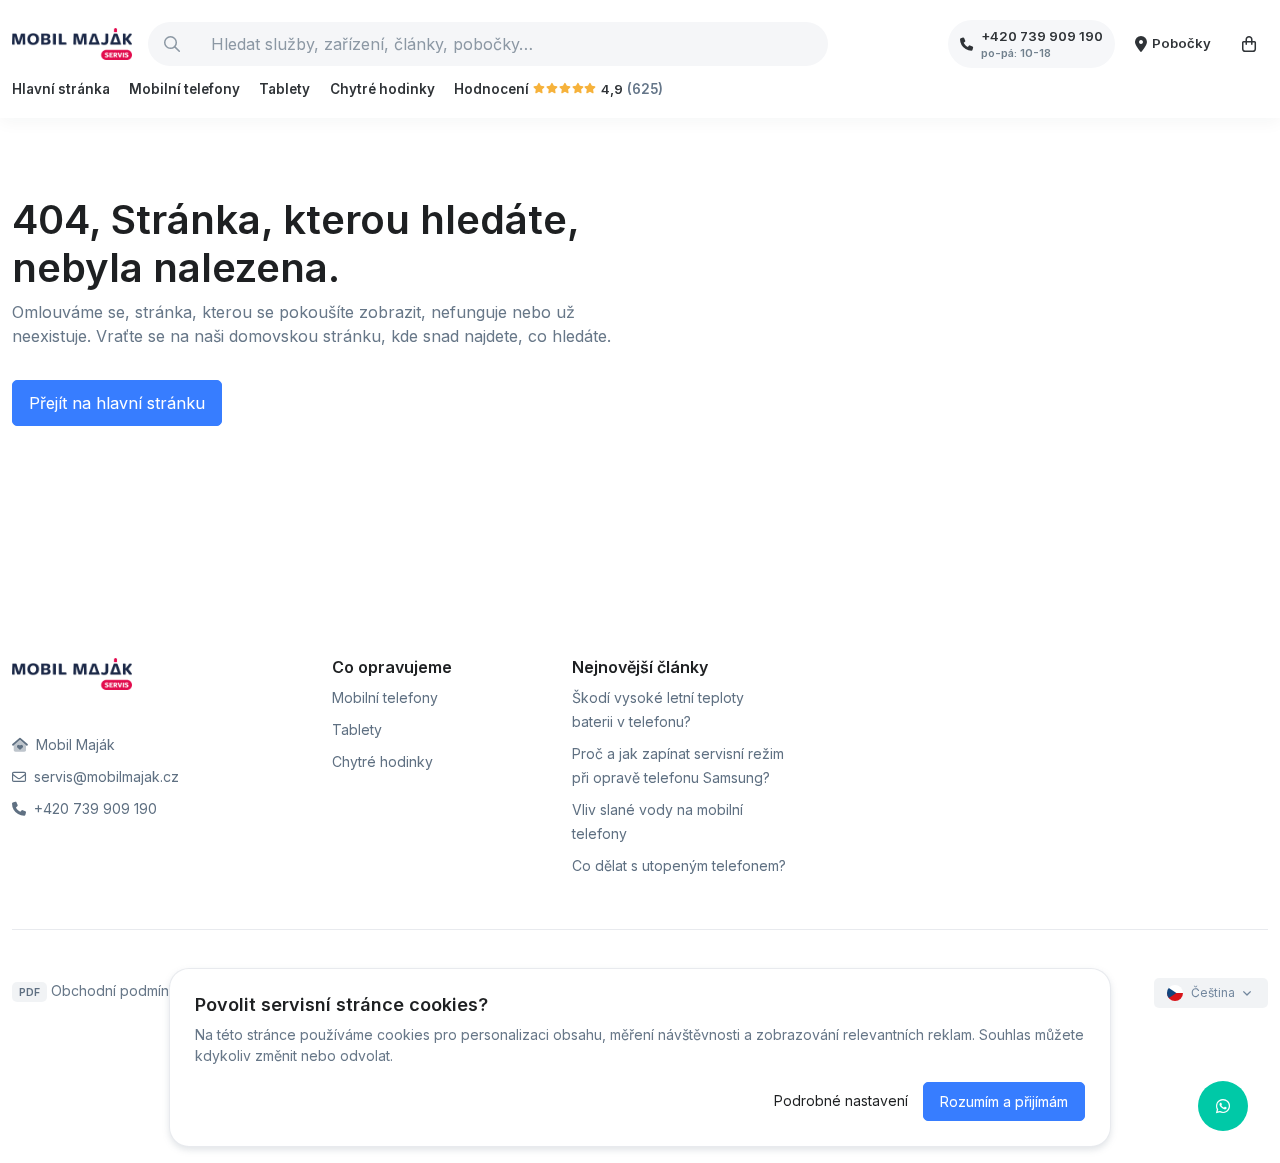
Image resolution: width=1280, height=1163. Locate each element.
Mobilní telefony (184, 89)
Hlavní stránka (61, 89)
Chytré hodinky (382, 89)
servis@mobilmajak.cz (104, 776)
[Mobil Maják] (72, 44)
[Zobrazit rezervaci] (1249, 44)
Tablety (284, 89)
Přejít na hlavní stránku (117, 403)
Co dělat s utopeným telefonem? (679, 865)
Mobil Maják (73, 744)
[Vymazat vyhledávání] (812, 44)
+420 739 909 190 (93, 808)
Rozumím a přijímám (1004, 1101)
